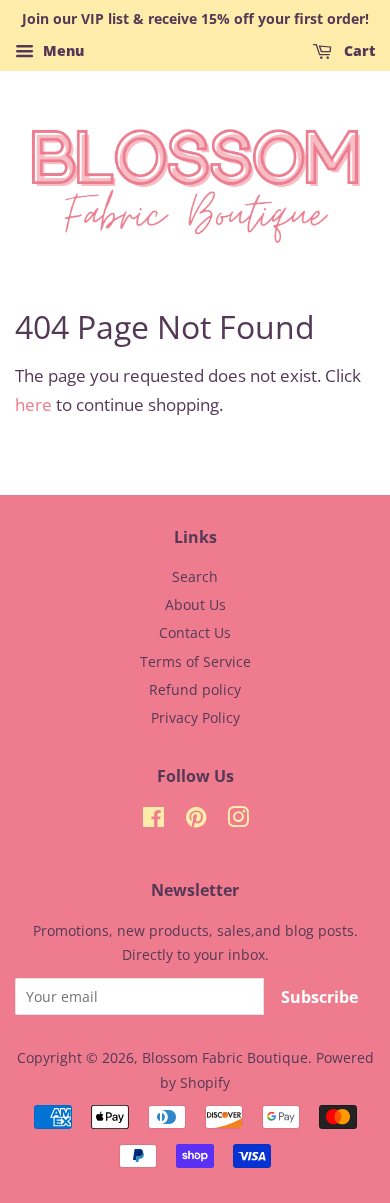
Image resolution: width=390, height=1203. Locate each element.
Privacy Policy (195, 717)
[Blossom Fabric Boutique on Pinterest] (196, 820)
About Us (195, 604)
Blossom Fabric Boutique (225, 1057)
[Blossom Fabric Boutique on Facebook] (153, 820)
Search (195, 576)
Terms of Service (195, 661)
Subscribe (319, 997)
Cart (357, 50)
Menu (61, 50)
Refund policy (195, 689)
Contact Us (195, 632)
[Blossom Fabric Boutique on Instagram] (238, 820)
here (33, 404)
